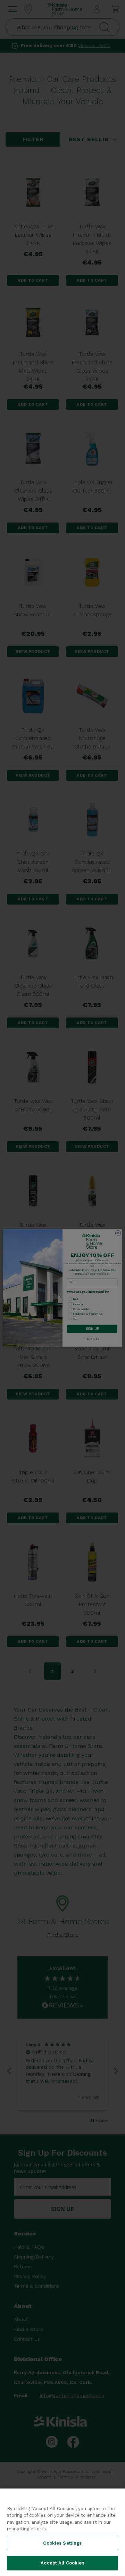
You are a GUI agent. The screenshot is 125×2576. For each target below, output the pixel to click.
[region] (62, 2532)
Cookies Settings (62, 2543)
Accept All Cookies (62, 2563)
